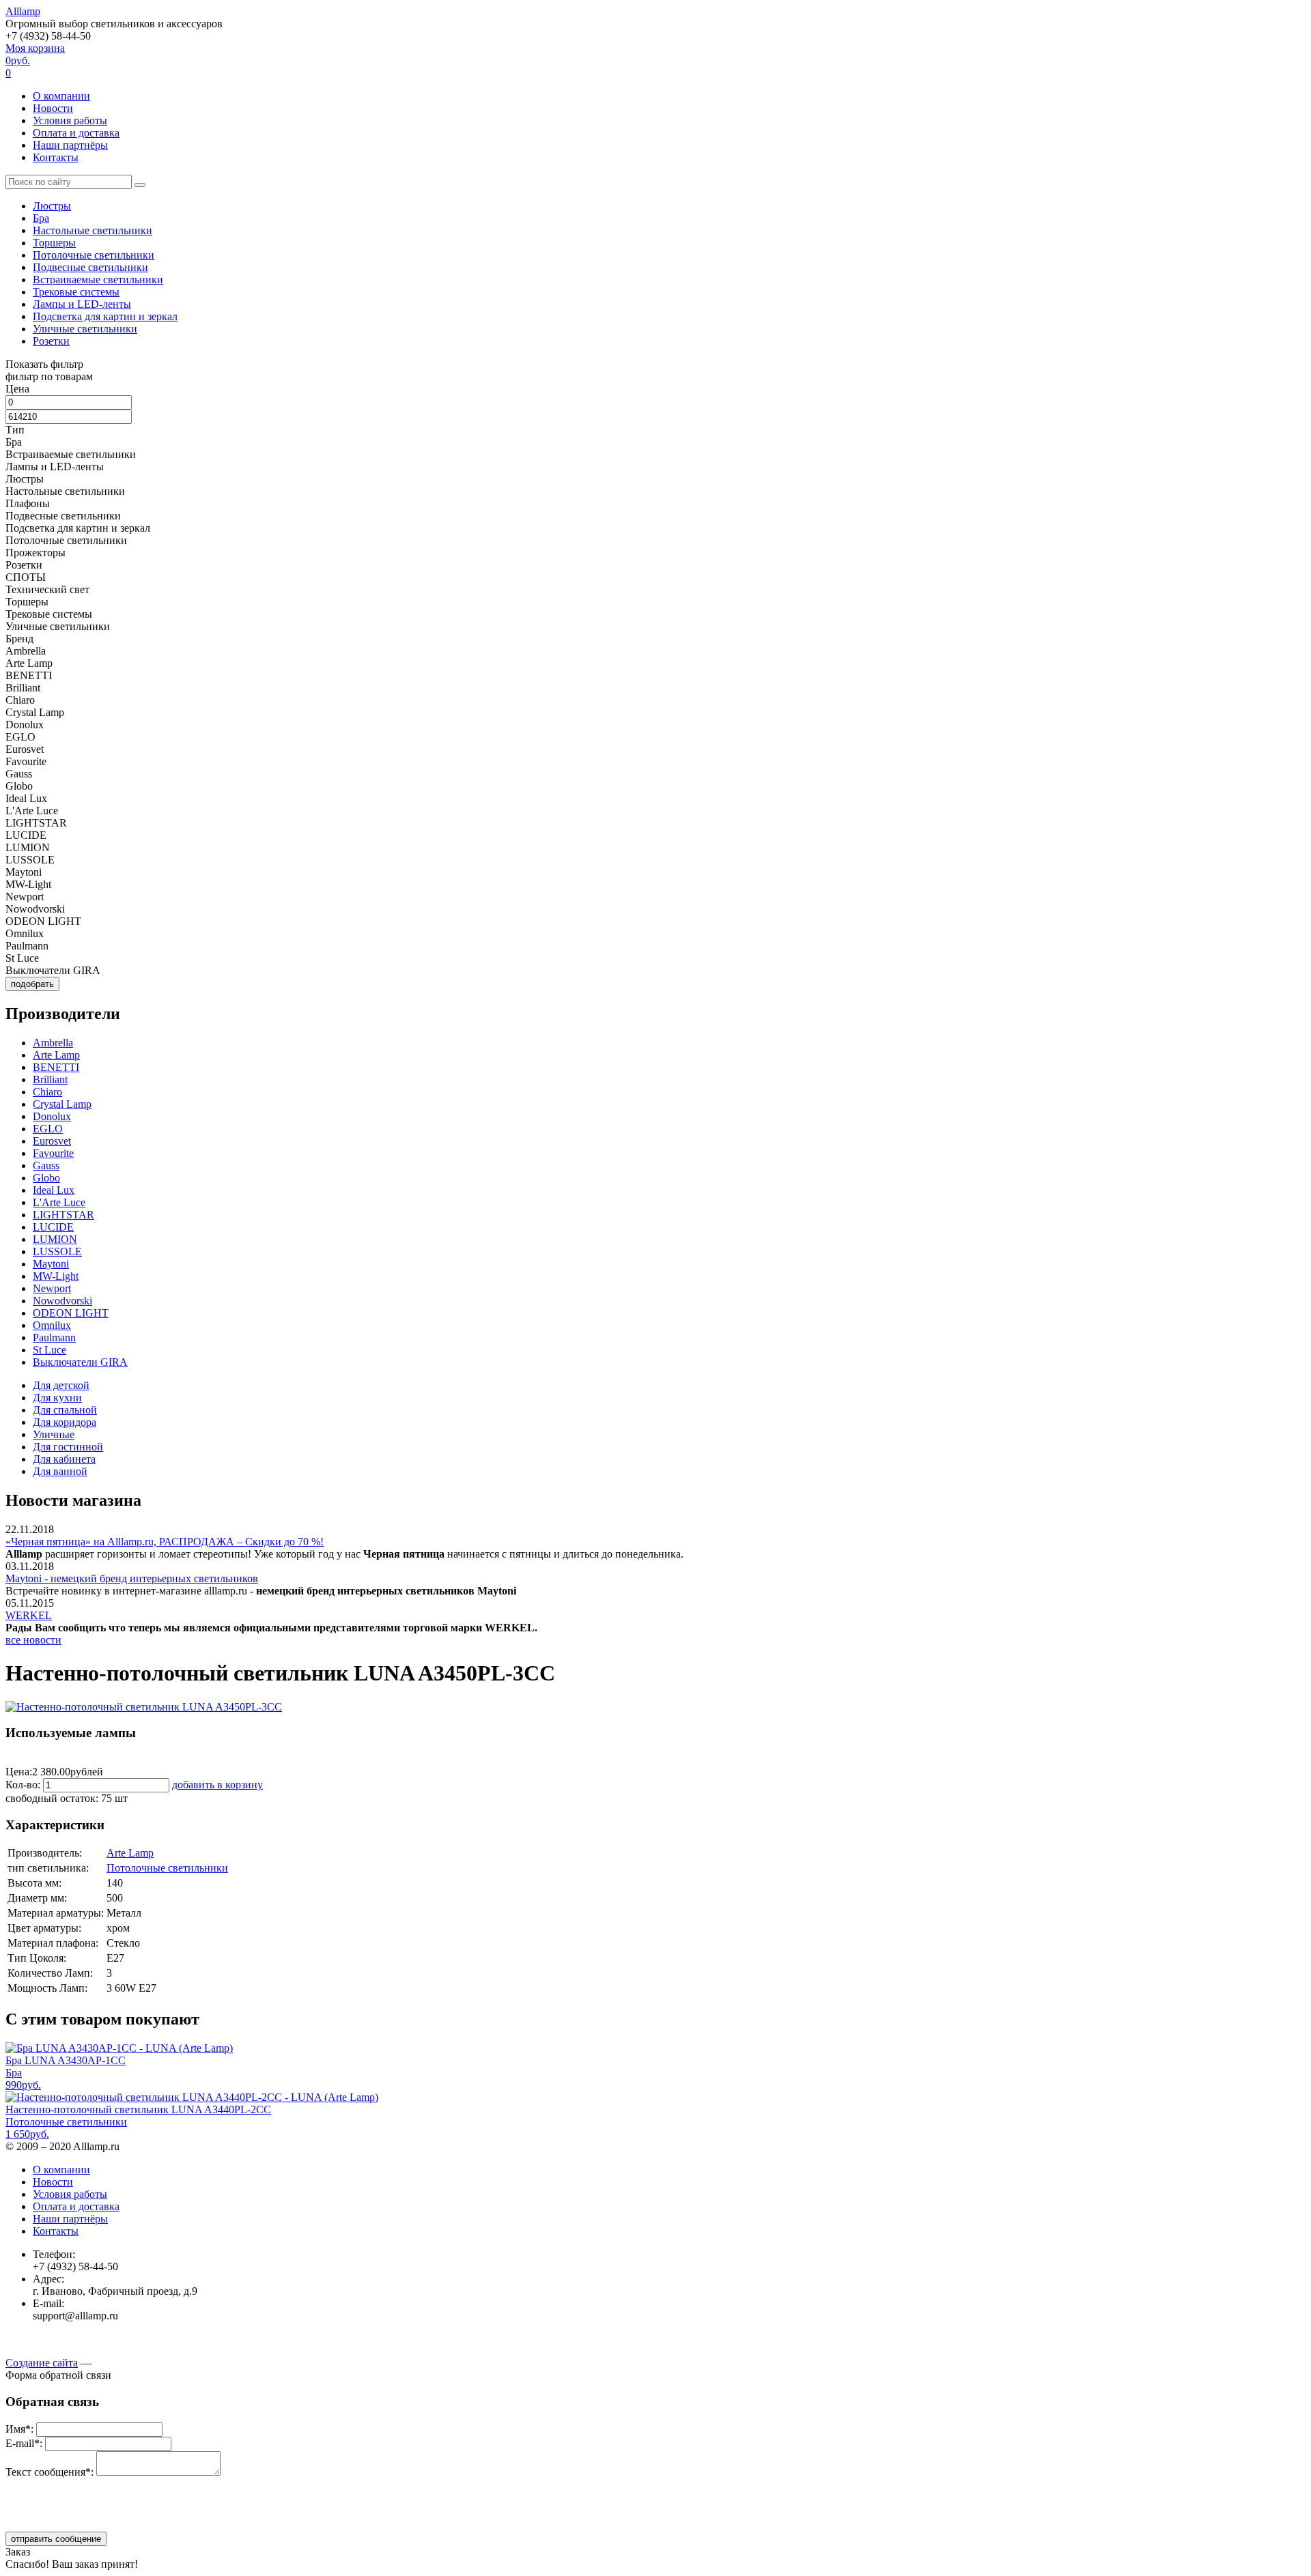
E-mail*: (24, 2443)
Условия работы (70, 120)
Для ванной (60, 1471)
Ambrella (53, 1043)
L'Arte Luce (59, 1202)
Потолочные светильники (94, 255)
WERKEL (29, 1615)
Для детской (61, 1385)
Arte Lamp (56, 1055)
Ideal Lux (54, 1190)
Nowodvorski (62, 1301)
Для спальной (65, 1410)
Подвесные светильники (90, 267)
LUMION (55, 1239)
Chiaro (47, 1092)
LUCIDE (53, 1227)
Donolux (52, 1116)
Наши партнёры (70, 145)
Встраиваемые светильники (98, 280)
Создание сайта (42, 2363)
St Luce (50, 1350)
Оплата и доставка (76, 133)
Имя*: (19, 2429)
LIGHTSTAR (64, 1215)
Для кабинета (64, 1459)
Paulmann (54, 1337)
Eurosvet (52, 1141)
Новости (53, 108)
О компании (61, 96)
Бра (41, 218)
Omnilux (52, 1325)
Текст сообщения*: (50, 2472)
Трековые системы (76, 292)
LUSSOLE (57, 1251)
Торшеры (54, 243)
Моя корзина (35, 60)
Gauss (46, 1165)
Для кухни (57, 1398)
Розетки (51, 341)
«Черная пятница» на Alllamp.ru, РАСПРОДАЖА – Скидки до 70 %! (165, 1542)
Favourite (53, 1153)
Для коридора (65, 1422)
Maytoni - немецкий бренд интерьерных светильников (132, 1578)
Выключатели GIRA (80, 1362)
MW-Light (56, 1276)
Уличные (54, 1434)
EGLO (48, 1129)
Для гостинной (68, 1447)
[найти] (140, 185)
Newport (52, 1288)
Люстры (52, 206)
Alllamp (23, 11)
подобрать (32, 984)
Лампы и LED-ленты (82, 304)
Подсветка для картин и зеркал (105, 316)
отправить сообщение (56, 2539)
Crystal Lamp (62, 1104)
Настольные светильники (93, 230)
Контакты (56, 157)
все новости (33, 1640)
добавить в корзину (217, 1785)
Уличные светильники (85, 329)
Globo (46, 1178)
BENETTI (56, 1067)
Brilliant (50, 1079)
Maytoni (51, 1264)
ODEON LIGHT (71, 1313)
